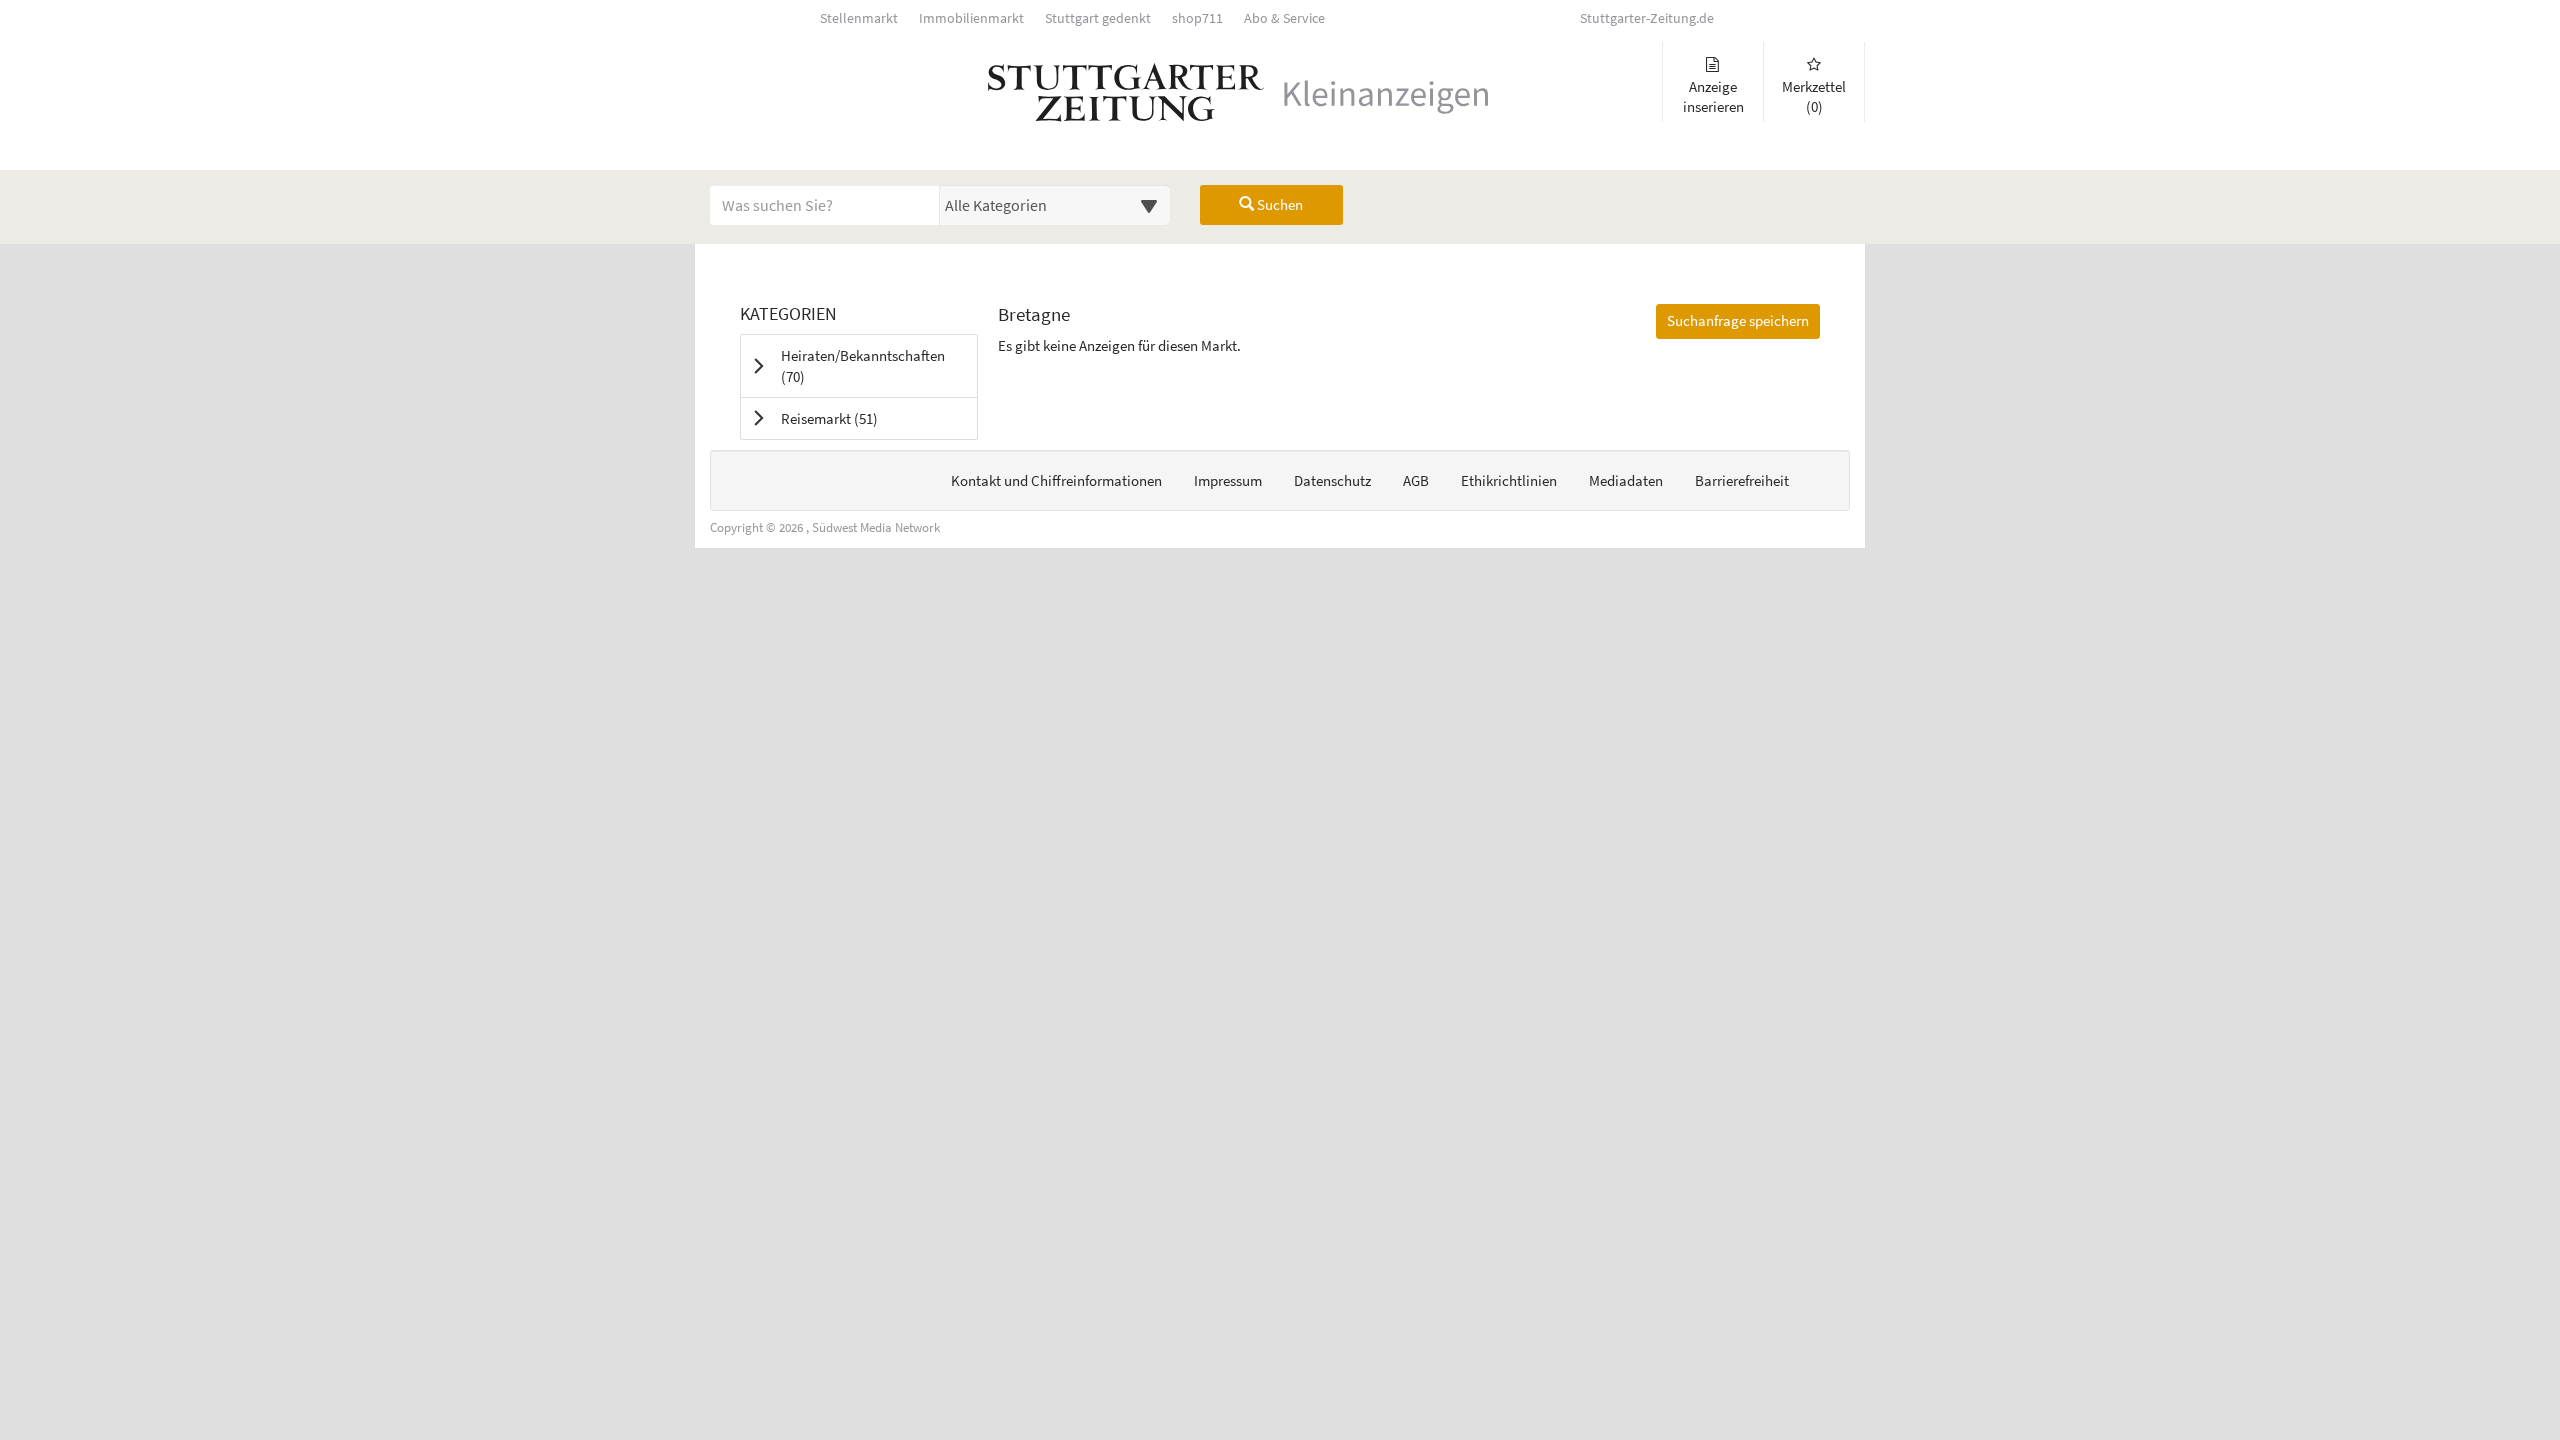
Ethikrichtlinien (1509, 480)
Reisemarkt (854, 418)
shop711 (1197, 18)
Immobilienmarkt (971, 18)
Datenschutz (1332, 480)
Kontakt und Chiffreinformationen (1056, 480)
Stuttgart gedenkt (1098, 18)
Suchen (1278, 204)
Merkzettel (1814, 96)
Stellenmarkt (859, 18)
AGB (1416, 480)
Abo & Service (1284, 18)
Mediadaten (1626, 480)
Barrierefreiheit (1742, 480)
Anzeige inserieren (1713, 96)
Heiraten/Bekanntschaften (863, 366)
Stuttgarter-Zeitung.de (1647, 18)
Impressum (1228, 480)
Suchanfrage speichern (1738, 320)
